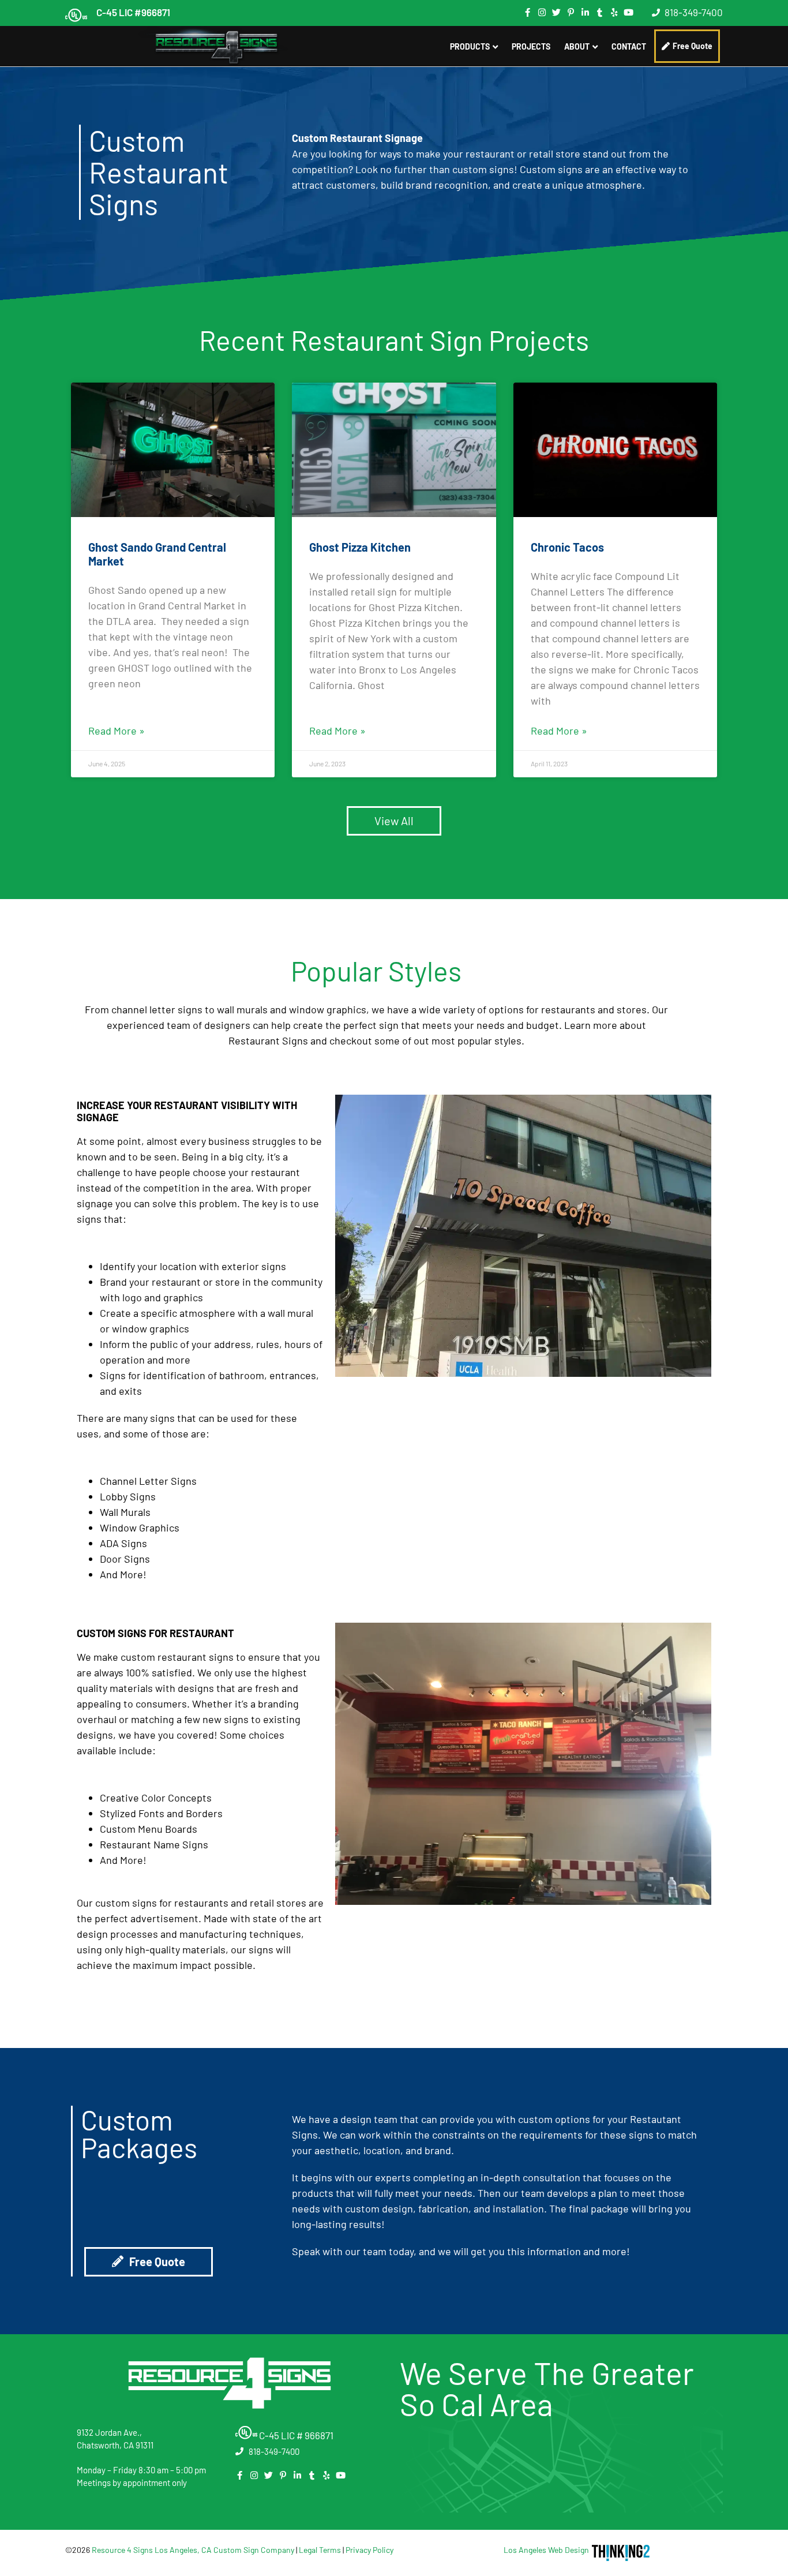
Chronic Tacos (567, 547)
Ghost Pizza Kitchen (360, 547)
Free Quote (693, 46)
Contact (629, 46)
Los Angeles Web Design (546, 2550)
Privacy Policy (369, 2550)
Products (470, 46)
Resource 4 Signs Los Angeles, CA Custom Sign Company (193, 2550)
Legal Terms (320, 2550)
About (577, 46)
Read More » (117, 731)
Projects (531, 46)
